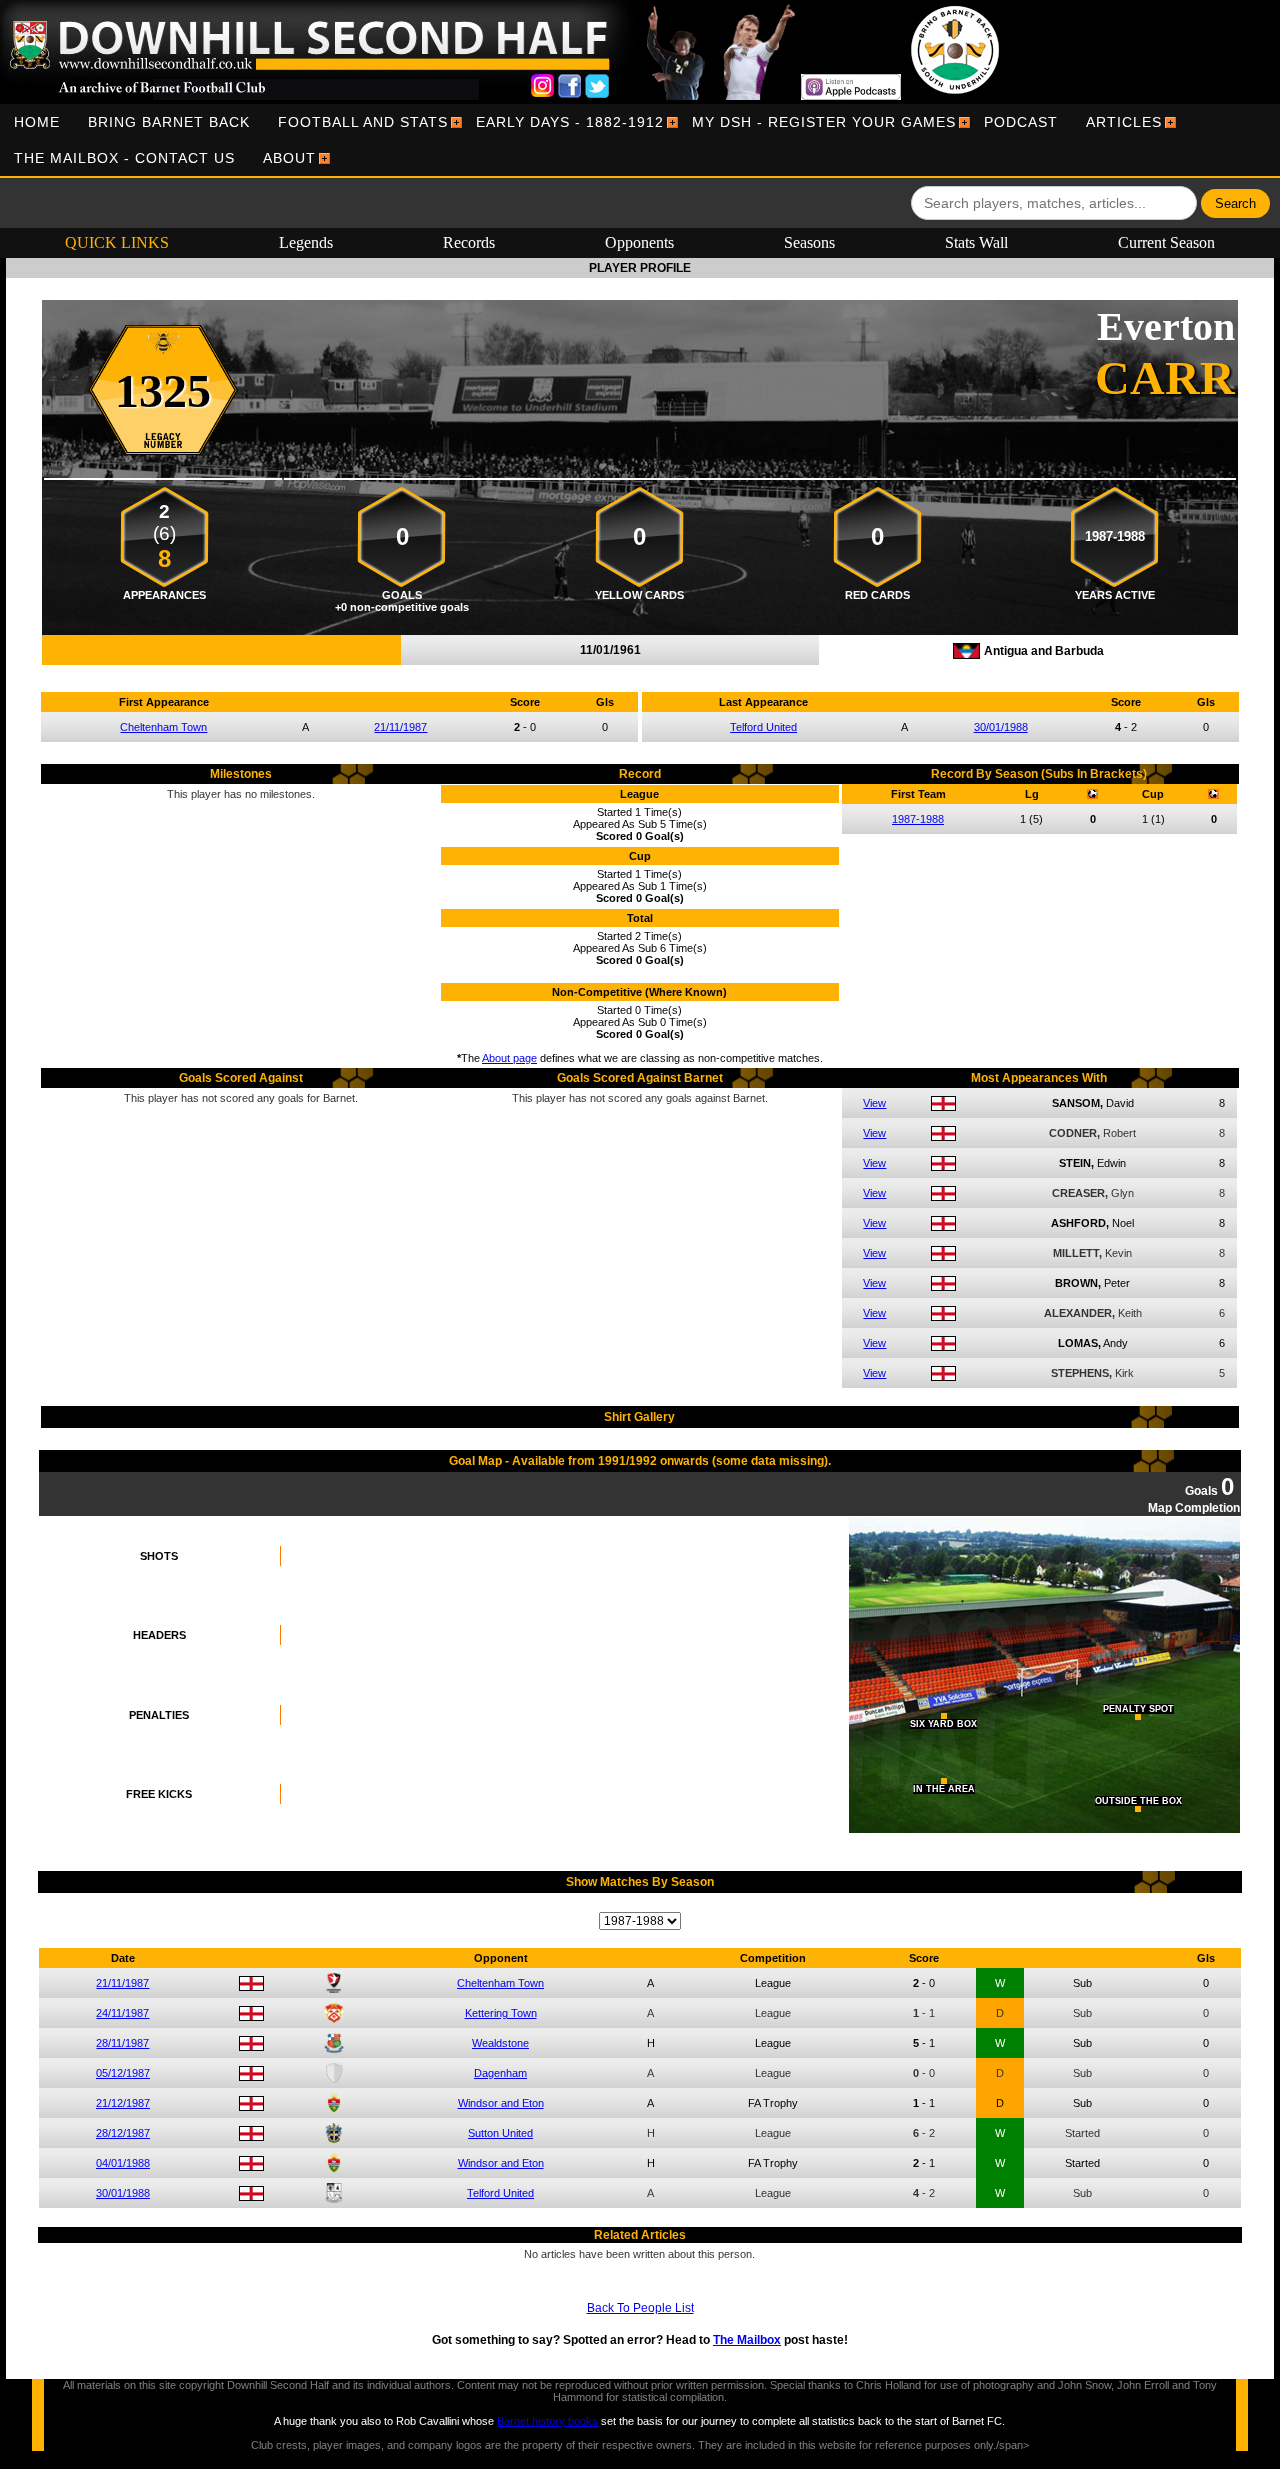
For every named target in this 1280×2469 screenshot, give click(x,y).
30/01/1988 (1001, 727)
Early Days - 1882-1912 (570, 122)
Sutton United (500, 2133)
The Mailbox (747, 2340)
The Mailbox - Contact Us (124, 158)
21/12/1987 (123, 2103)
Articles (1124, 122)
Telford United (763, 727)
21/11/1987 (400, 727)
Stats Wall (976, 242)
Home (37, 122)
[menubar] (640, 140)
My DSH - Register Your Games (824, 122)
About (289, 158)
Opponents (639, 242)
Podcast (1021, 122)
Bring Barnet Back (169, 122)
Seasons (809, 242)
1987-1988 (918, 819)
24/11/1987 (122, 2013)
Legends (306, 242)
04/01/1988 (123, 2163)
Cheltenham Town (163, 727)
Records (469, 242)
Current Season (1166, 242)
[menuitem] (37, 122)
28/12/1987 (123, 2133)
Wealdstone (500, 2043)
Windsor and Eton (501, 2103)
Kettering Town (501, 2013)
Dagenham (500, 2073)
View (874, 1103)
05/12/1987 (123, 2073)
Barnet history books (547, 2421)
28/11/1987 (122, 2043)
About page (509, 1058)
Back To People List (640, 2308)
